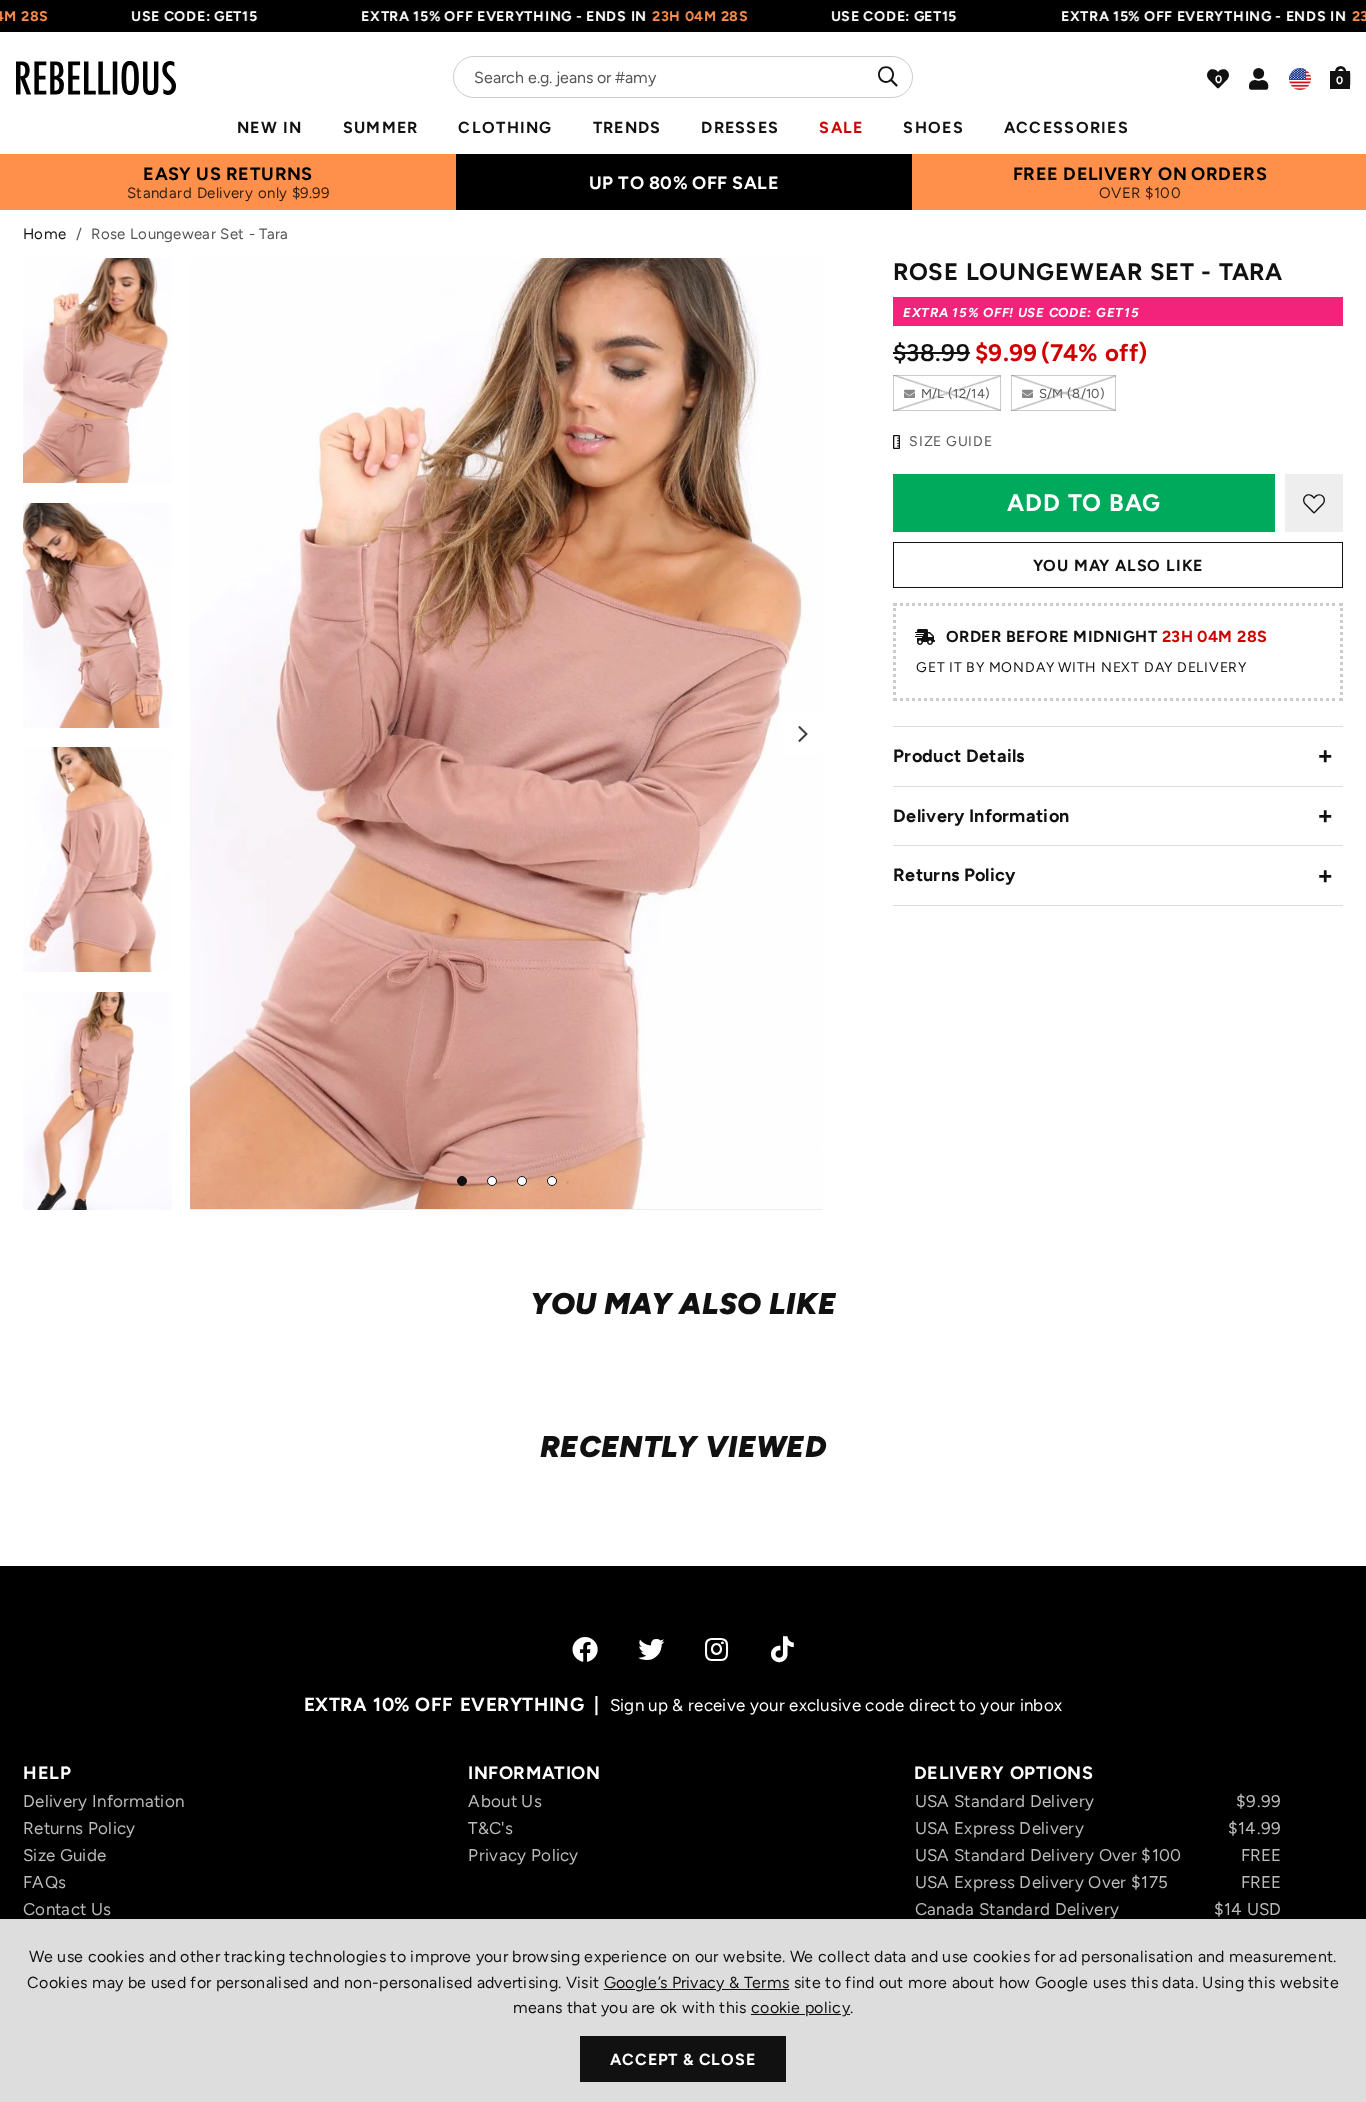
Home (44, 234)
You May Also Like (1118, 565)
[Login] (1258, 79)
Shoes (933, 127)
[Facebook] (585, 1649)
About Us (505, 1801)
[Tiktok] (782, 1649)
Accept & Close (682, 2059)
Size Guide (64, 1855)
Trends (627, 127)
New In (270, 127)
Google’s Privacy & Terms (697, 1982)
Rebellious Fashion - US (96, 66)
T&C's (490, 1828)
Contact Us (67, 1909)
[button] (1340, 77)
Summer (381, 127)
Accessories (1066, 127)
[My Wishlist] (1218, 79)
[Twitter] (651, 1649)
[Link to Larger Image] (507, 733)
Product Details (959, 756)
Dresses (740, 127)
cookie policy (800, 2007)
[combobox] (683, 77)
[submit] (885, 77)
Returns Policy (954, 875)
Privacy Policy (523, 1855)
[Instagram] (718, 1649)
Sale (841, 127)
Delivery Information (981, 816)
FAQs (44, 1882)
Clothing (505, 127)
